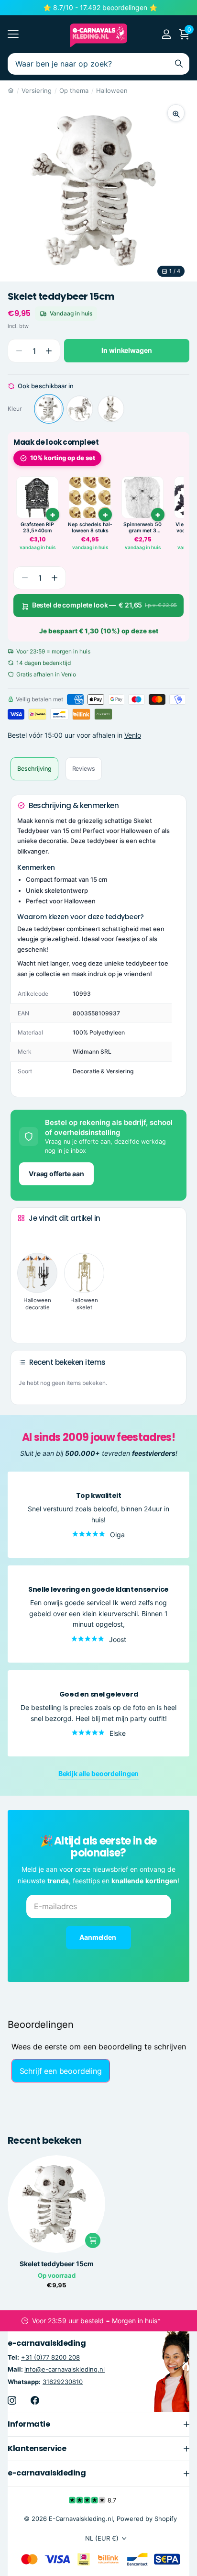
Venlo (133, 735)
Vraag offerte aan (56, 1174)
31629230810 (63, 2382)
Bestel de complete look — (105, 605)
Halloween (112, 90)
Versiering (37, 90)
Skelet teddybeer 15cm (57, 2264)
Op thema (74, 90)
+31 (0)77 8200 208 (50, 2357)
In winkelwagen (126, 350)
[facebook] (35, 2400)
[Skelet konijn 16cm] (111, 409)
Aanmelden (98, 1937)
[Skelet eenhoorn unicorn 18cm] (80, 409)
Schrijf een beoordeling (61, 2071)
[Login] (166, 34)
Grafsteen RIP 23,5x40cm (37, 528)
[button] (49, 351)
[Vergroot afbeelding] (176, 113)
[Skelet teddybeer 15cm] (49, 409)
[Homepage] (11, 90)
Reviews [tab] (84, 769)
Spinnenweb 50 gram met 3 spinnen (142, 528)
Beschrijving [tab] (34, 769)
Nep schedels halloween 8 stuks (90, 528)
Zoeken (179, 64)
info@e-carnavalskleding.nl (65, 2369)
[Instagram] (12, 2400)
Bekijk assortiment (13, 34)
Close (98, 2424)
